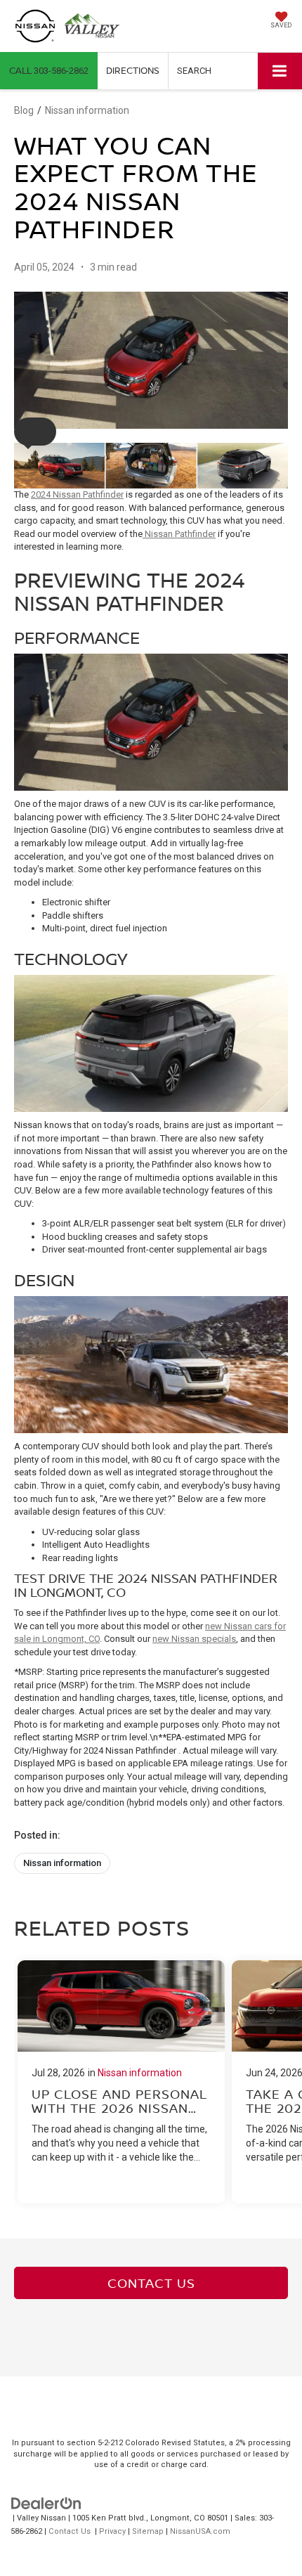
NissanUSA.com (200, 2531)
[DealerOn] (46, 2503)
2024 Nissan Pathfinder (77, 494)
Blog (24, 110)
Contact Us (151, 2283)
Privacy (112, 2531)
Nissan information (87, 110)
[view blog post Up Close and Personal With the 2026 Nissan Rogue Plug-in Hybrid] (121, 2082)
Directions (133, 70)
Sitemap (148, 2531)
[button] (49, 71)
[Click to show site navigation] (280, 71)
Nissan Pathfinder (179, 534)
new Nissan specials (194, 1639)
